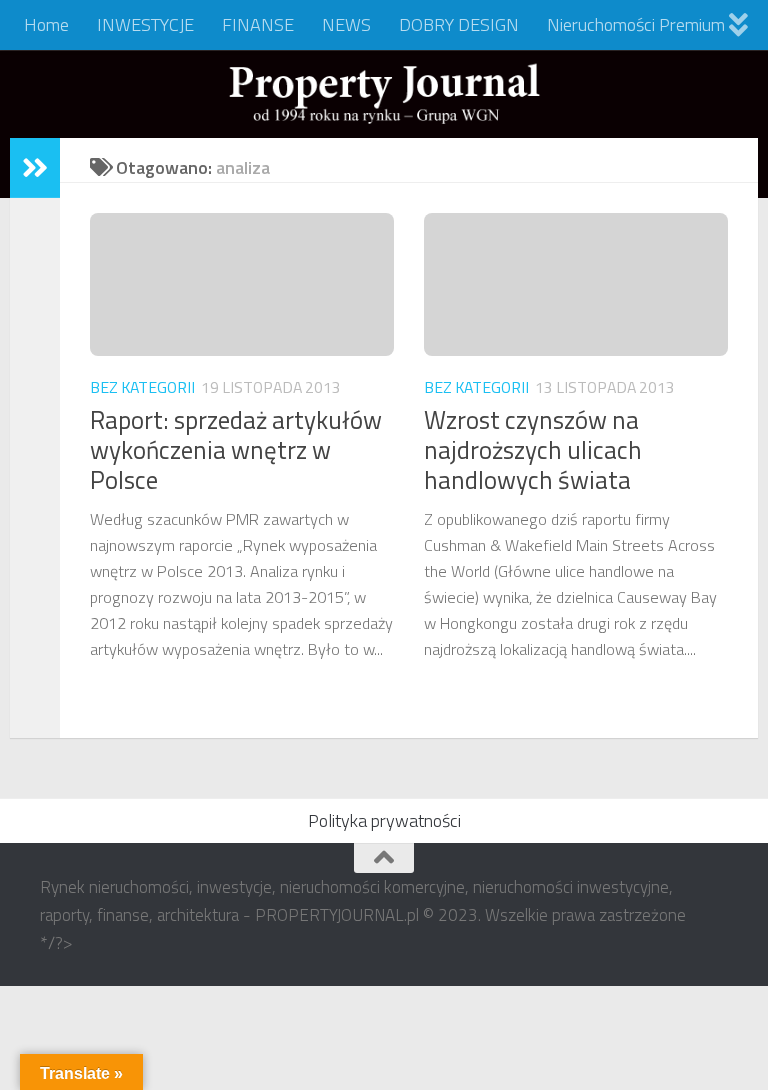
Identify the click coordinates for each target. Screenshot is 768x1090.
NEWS (346, 24)
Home (46, 24)
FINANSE (258, 24)
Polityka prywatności (384, 820)
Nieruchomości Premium (636, 24)
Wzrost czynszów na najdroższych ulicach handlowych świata (533, 450)
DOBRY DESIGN (459, 24)
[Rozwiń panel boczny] (35, 168)
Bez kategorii (142, 387)
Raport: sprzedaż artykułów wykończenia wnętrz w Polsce (236, 450)
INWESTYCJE (145, 24)
